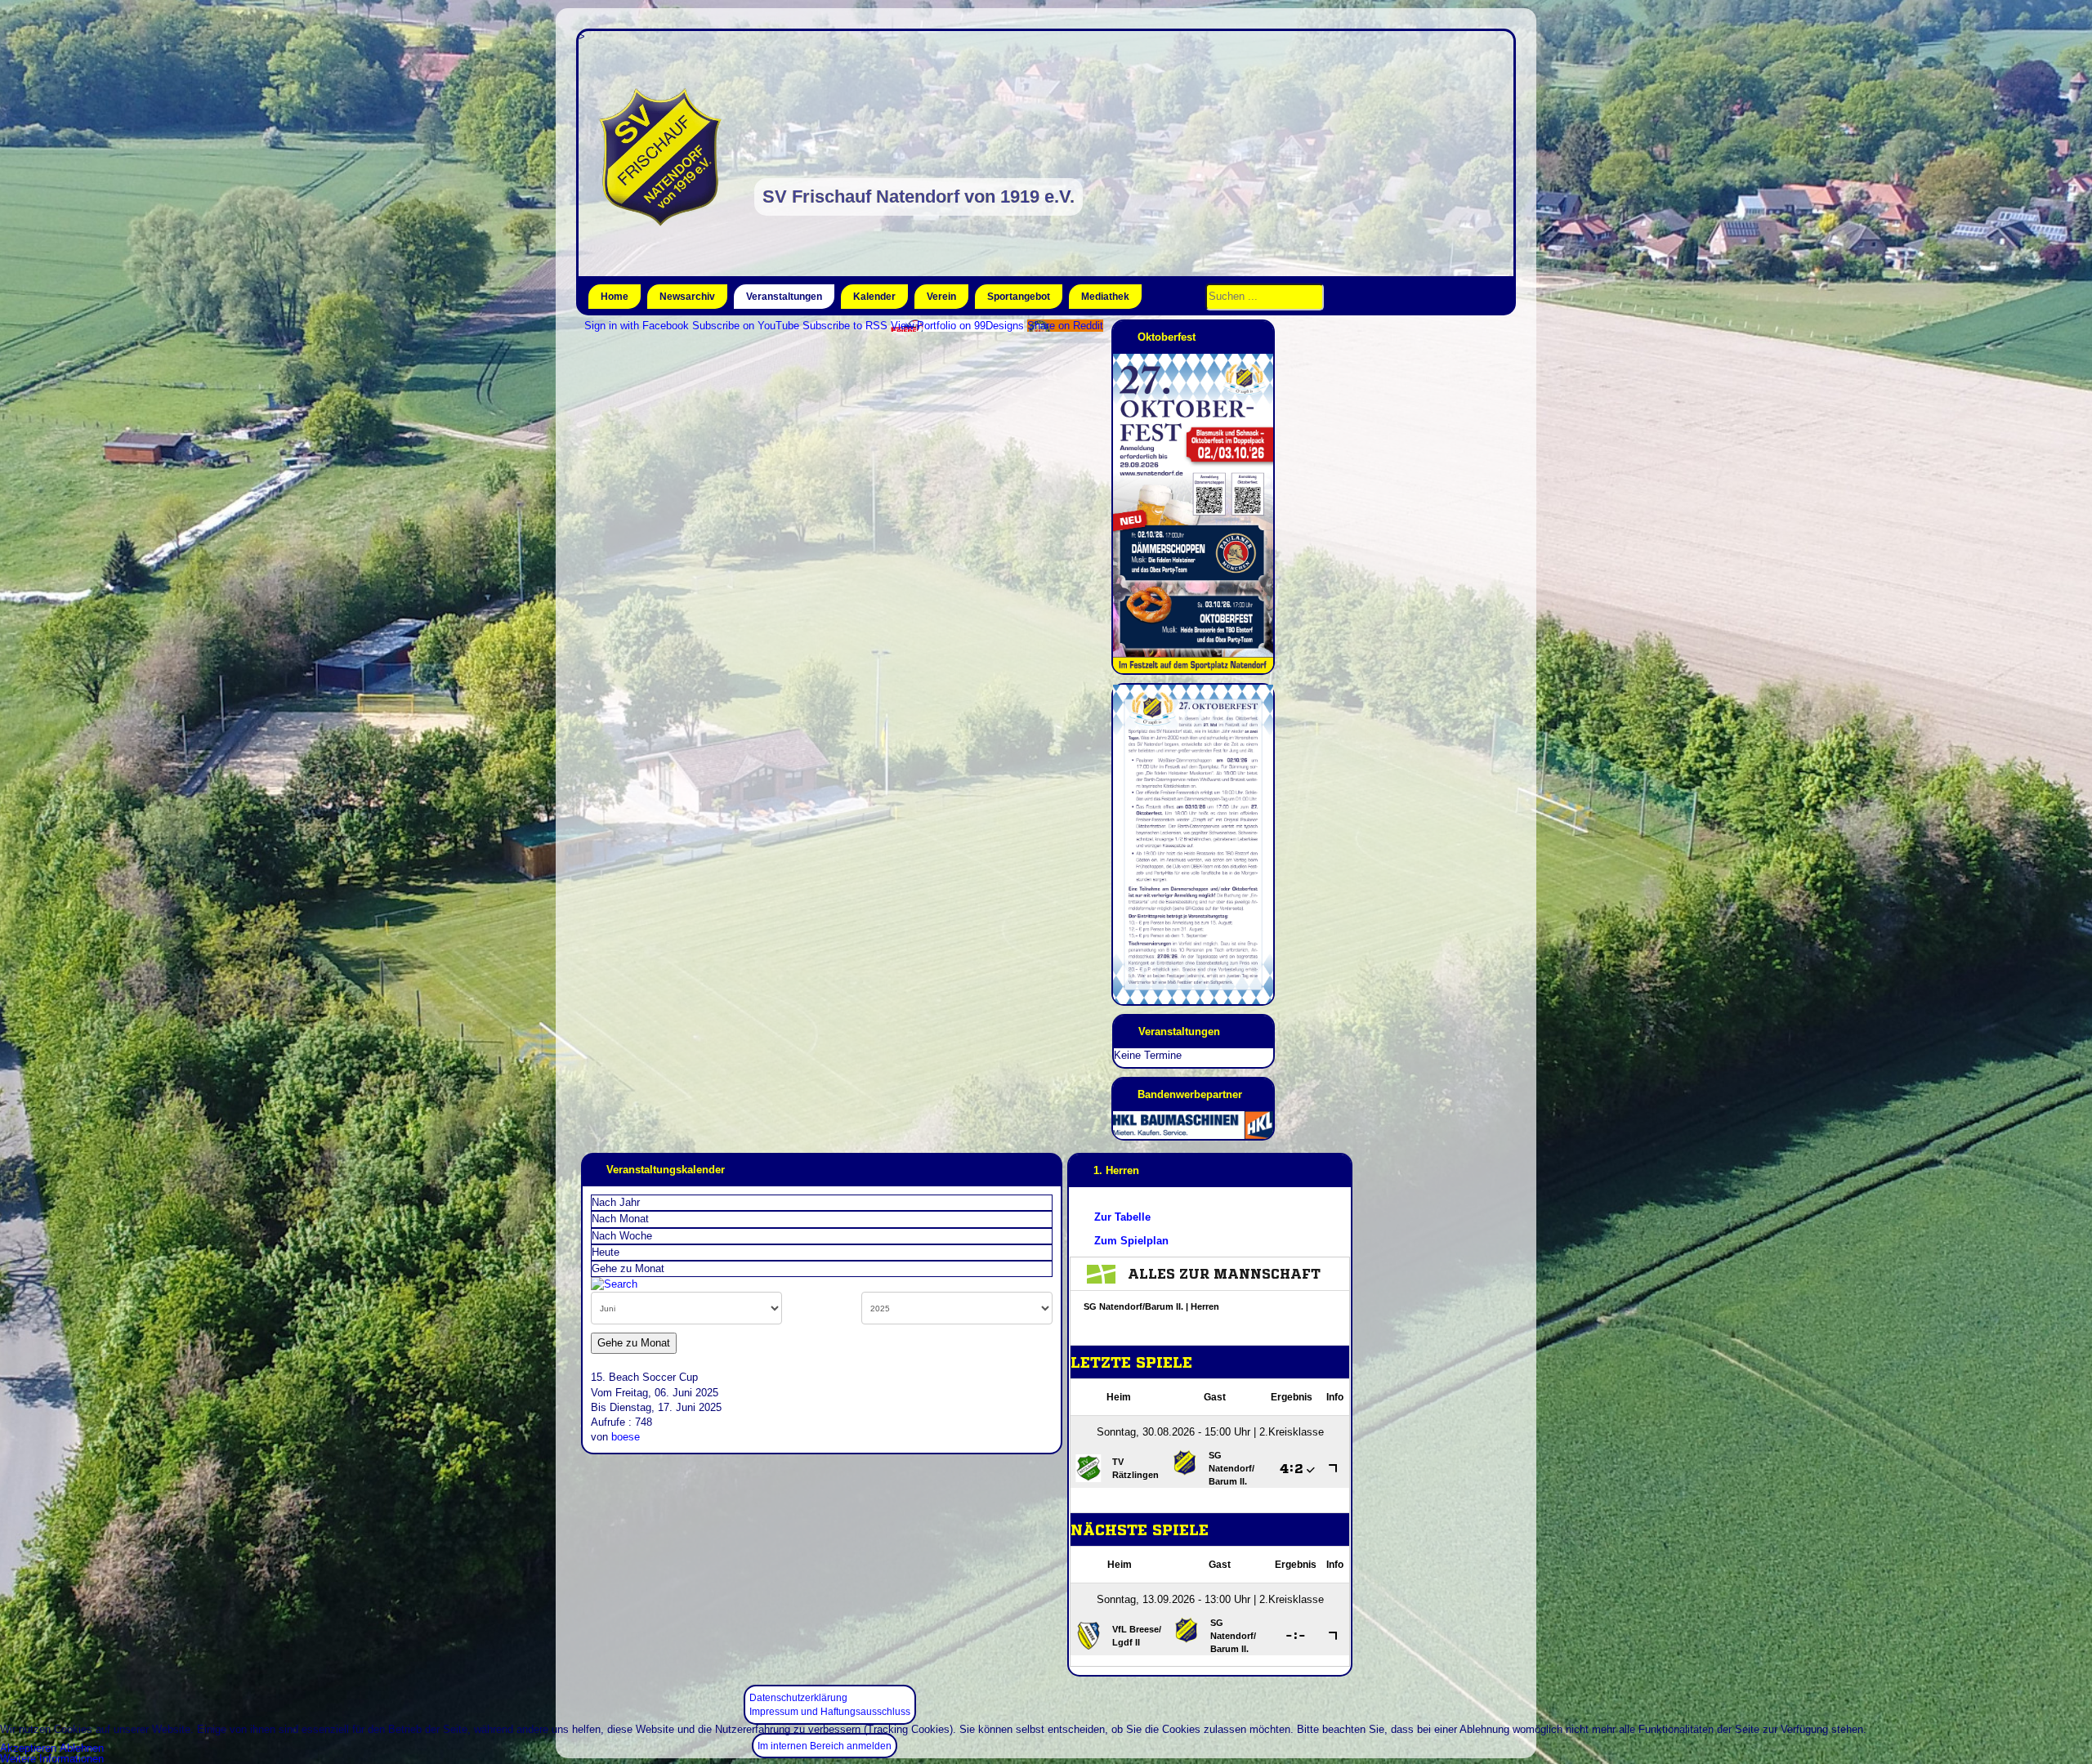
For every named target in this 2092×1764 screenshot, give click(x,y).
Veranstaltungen (784, 297)
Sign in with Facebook (637, 326)
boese (626, 1437)
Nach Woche (622, 1236)
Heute (606, 1252)
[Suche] (614, 1284)
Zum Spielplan (1131, 1241)
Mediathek (1105, 297)
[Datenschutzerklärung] (798, 1687)
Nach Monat (620, 1219)
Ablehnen (82, 1748)
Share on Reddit (1065, 326)
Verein (941, 297)
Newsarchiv (687, 297)
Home (615, 297)
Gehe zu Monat (628, 1268)
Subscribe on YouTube (746, 326)
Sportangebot (1019, 297)
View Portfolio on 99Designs (957, 326)
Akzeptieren (28, 1748)
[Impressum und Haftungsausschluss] (830, 1701)
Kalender (874, 297)
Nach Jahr (616, 1202)
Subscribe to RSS (845, 326)
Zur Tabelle (1122, 1217)
